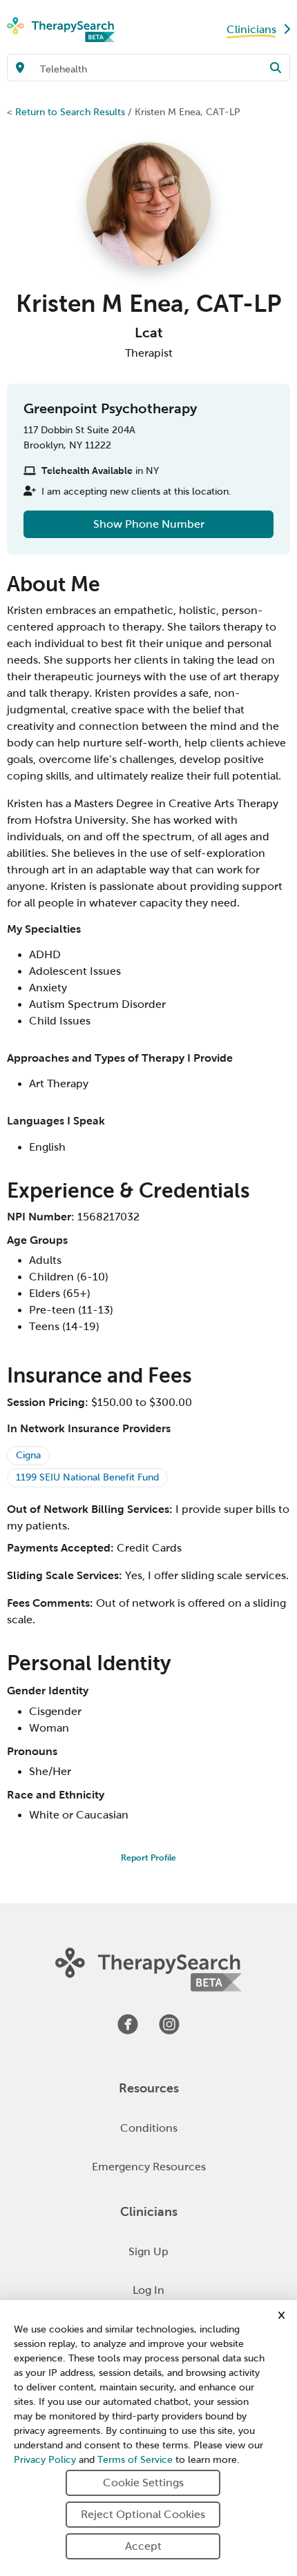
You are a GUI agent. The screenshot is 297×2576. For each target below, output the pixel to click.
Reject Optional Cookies (143, 2514)
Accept (143, 2546)
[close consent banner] (281, 2315)
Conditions (149, 2128)
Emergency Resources (149, 2167)
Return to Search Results (70, 112)
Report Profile (148, 1858)
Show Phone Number (149, 524)
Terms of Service (135, 2460)
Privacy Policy (45, 2460)
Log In (148, 2290)
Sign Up (148, 2251)
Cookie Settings (143, 2483)
